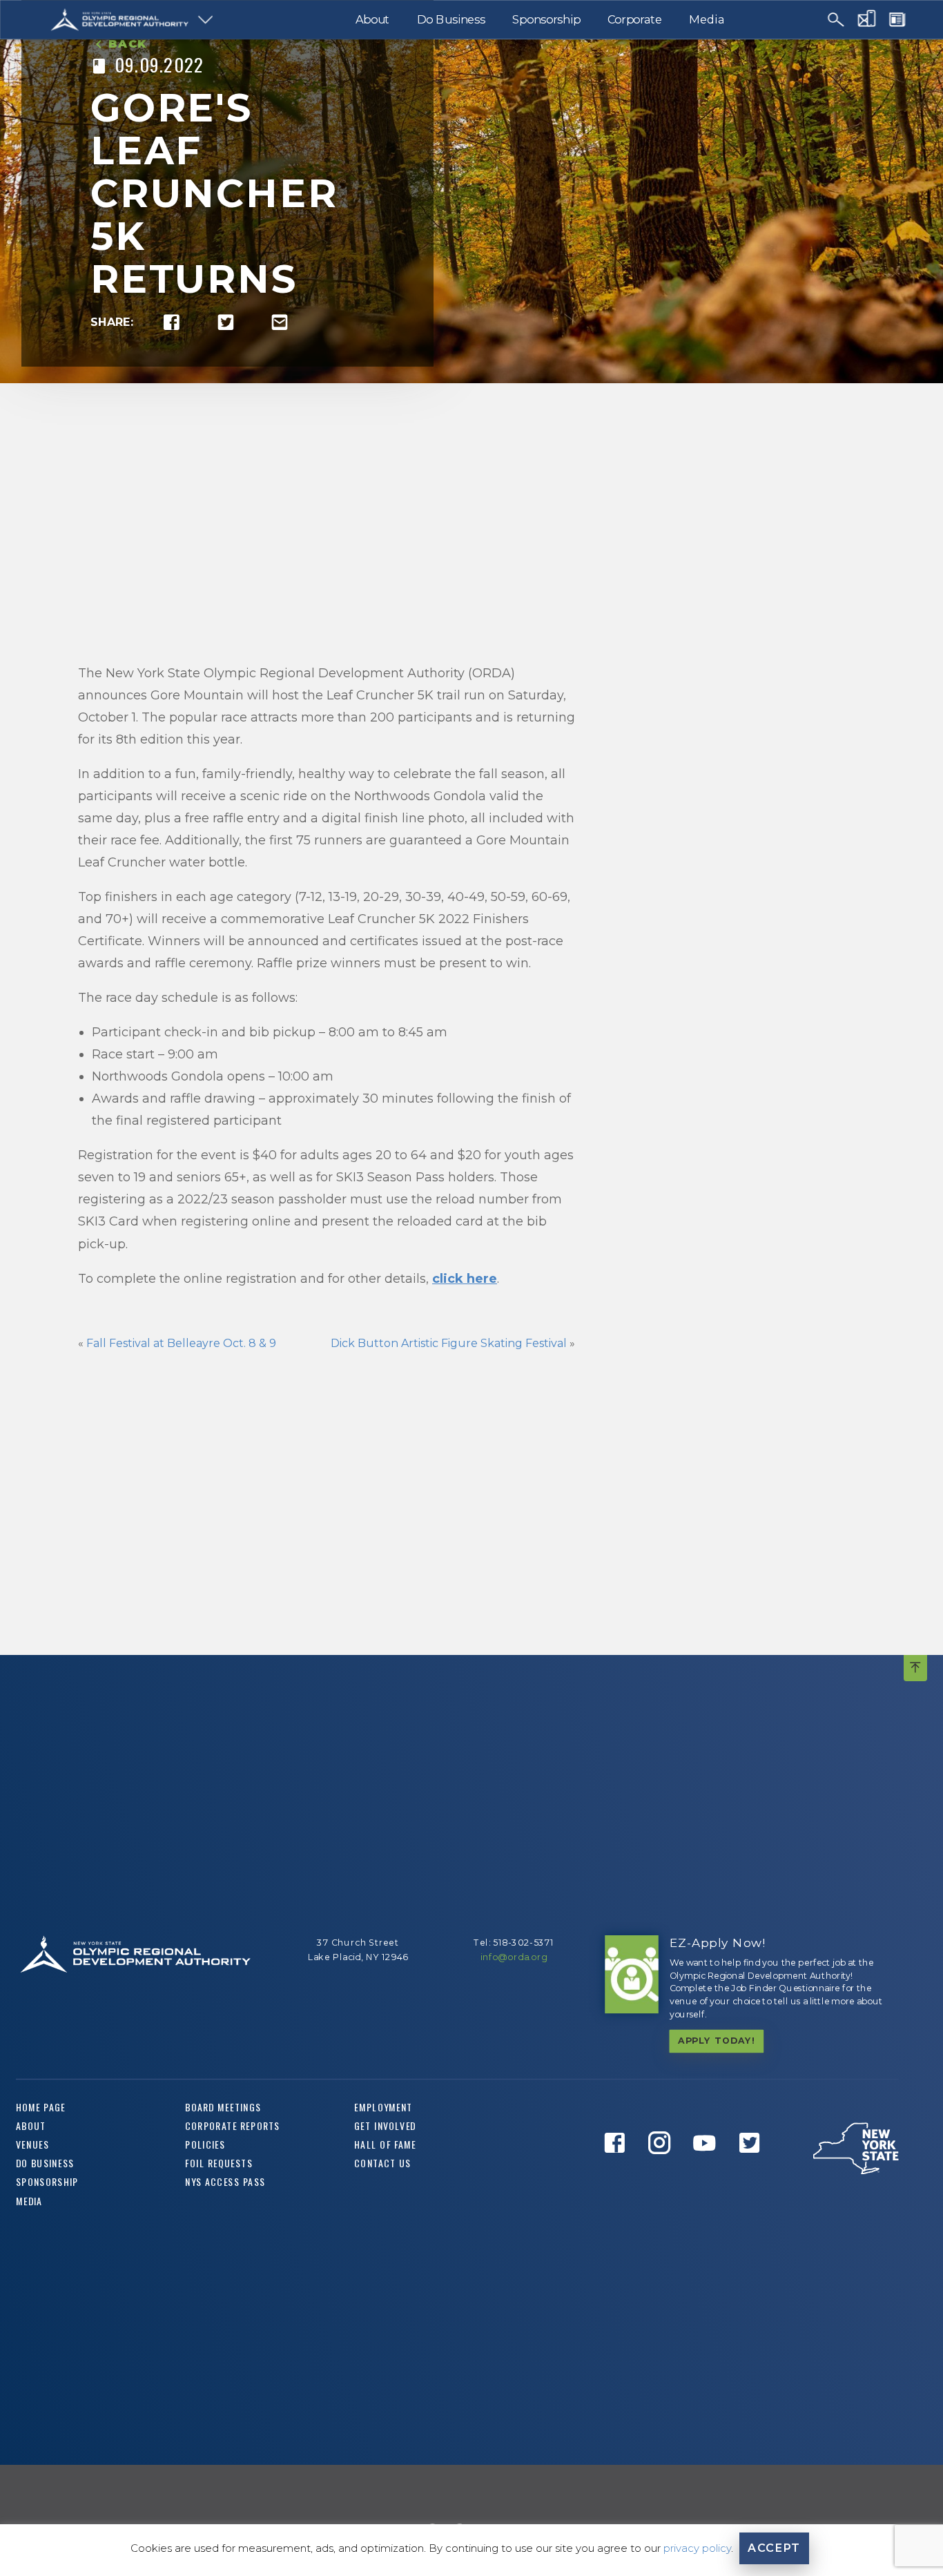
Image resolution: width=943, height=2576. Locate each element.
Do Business (451, 19)
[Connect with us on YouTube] (708, 2168)
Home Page (41, 2107)
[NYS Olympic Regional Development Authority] (120, 20)
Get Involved (385, 2126)
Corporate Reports (233, 2126)
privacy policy (697, 2548)
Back (128, 44)
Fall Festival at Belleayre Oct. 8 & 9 (183, 1343)
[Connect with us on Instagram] (663, 2168)
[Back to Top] (915, 1668)
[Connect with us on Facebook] (619, 2168)
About (373, 19)
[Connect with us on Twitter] (753, 2168)
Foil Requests (219, 2163)
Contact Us (382, 2163)
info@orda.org (514, 1958)
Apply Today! (717, 2041)
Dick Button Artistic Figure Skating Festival (449, 1343)
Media (706, 19)
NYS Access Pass (225, 2182)
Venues (32, 2145)
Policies (205, 2145)
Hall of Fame (385, 2145)
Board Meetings (223, 2107)
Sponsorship (546, 19)
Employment (383, 2107)
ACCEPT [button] (774, 2548)
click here (465, 1279)
